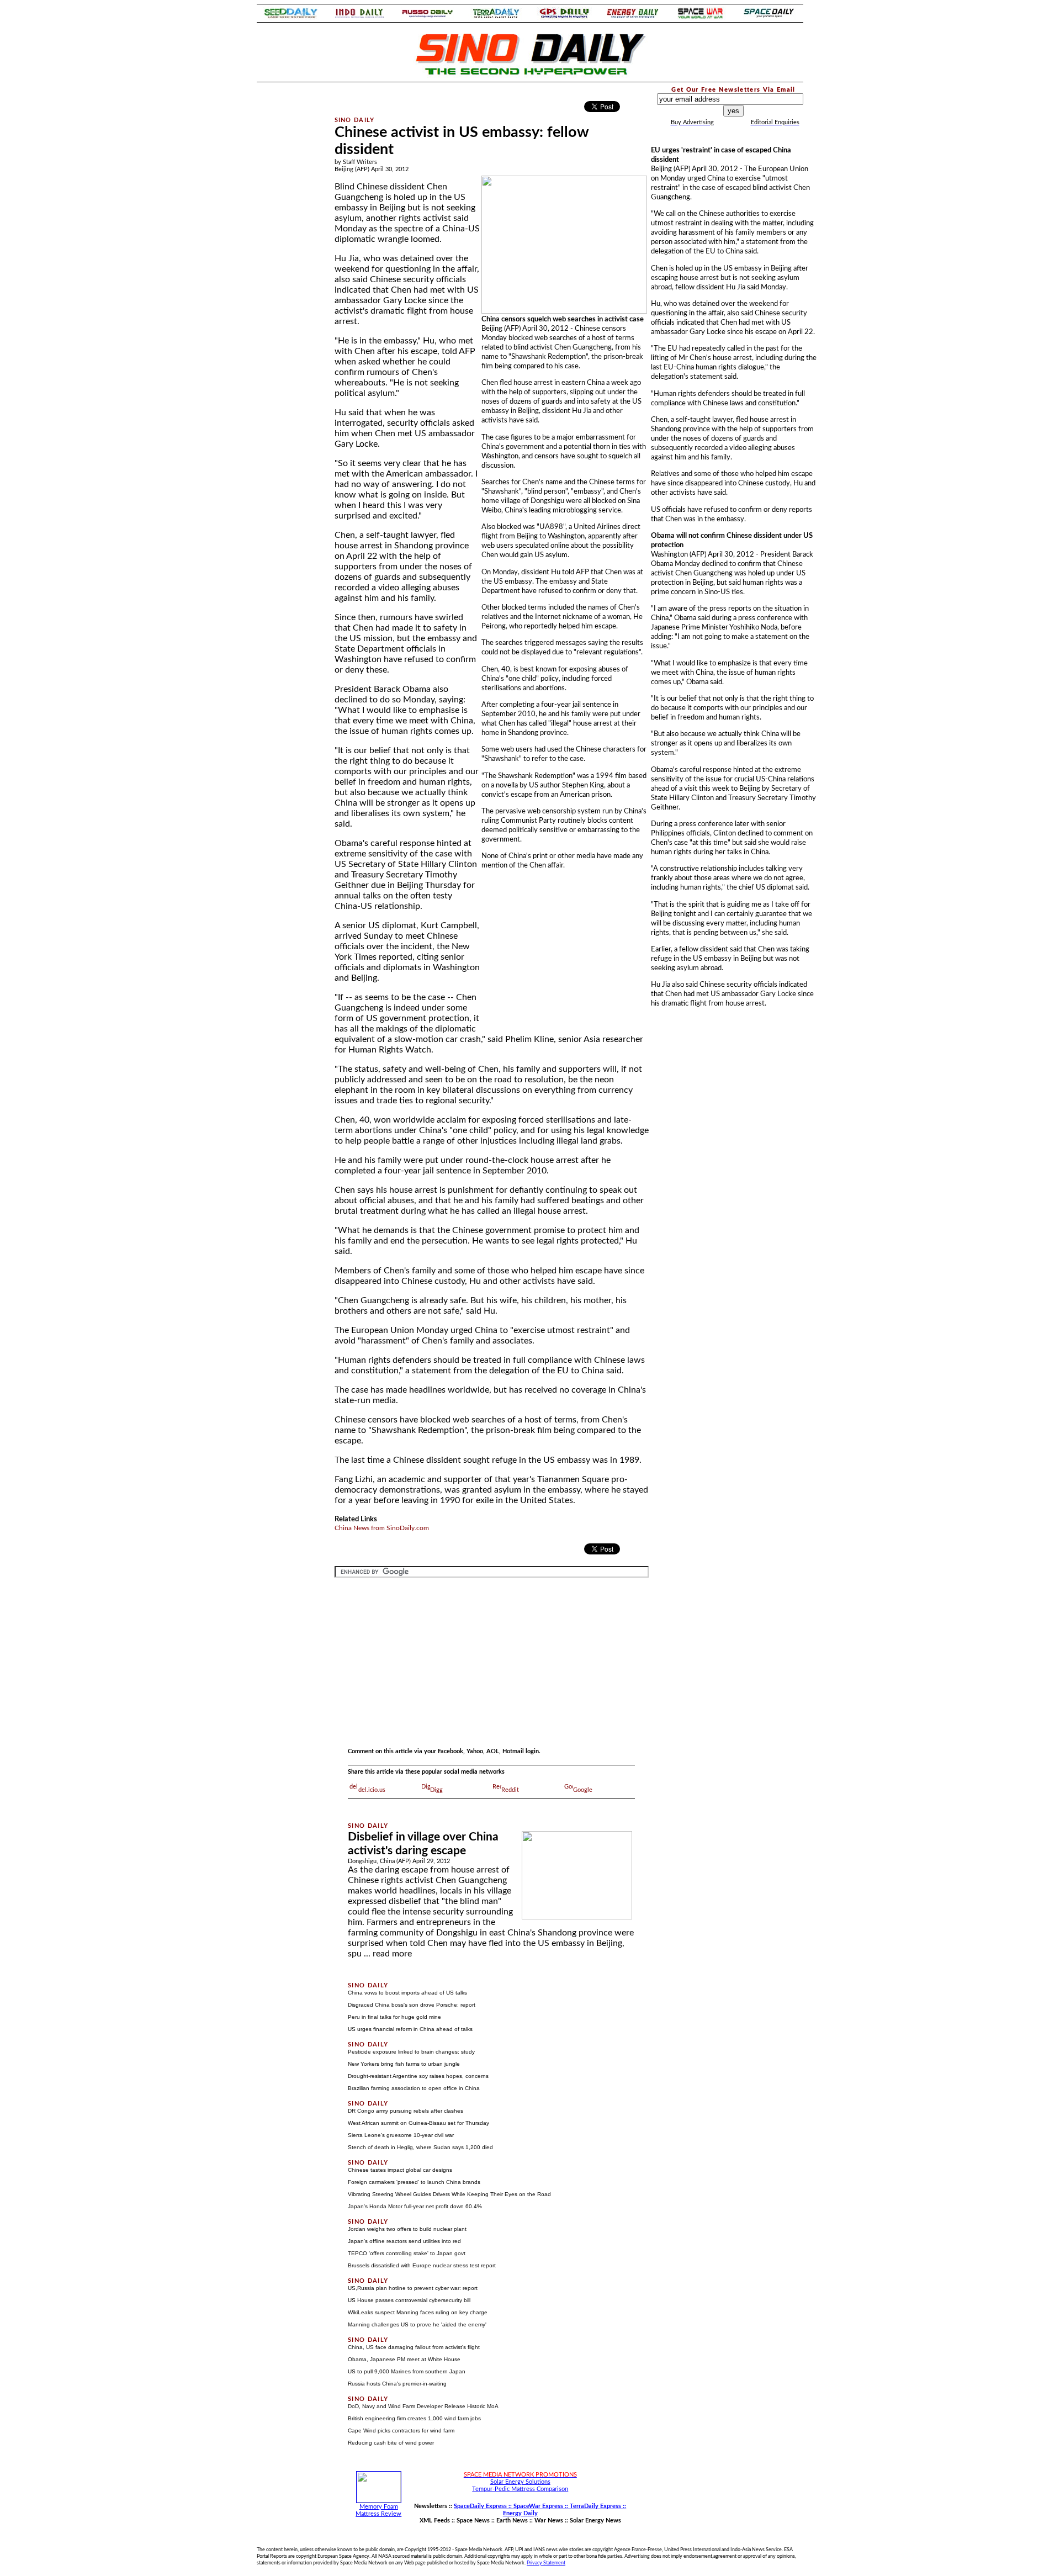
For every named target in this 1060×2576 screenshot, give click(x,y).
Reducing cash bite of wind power (391, 2443)
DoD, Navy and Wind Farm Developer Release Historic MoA (423, 2406)
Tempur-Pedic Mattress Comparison (520, 2489)
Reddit (510, 1790)
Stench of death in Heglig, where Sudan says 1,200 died (420, 2147)
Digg (436, 1790)
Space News (473, 2521)
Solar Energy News (595, 2521)
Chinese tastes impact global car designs (400, 2170)
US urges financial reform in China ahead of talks (410, 2029)
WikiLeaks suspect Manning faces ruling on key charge (418, 2312)
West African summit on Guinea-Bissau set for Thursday (418, 2123)
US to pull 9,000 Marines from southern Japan (407, 2371)
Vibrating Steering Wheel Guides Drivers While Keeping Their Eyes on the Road (449, 2194)
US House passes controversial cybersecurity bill (409, 2300)
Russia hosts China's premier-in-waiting (397, 2384)
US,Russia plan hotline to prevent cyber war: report (413, 2288)
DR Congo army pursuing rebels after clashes (406, 2111)
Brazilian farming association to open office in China (414, 2088)
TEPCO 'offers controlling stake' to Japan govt (407, 2253)
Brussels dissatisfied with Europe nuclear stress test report (422, 2265)
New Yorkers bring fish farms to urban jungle (404, 2064)
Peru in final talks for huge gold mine (394, 2017)
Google (583, 1790)
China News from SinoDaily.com (382, 1528)
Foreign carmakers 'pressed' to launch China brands (414, 2182)
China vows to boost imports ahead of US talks (407, 1993)
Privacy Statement (546, 2563)
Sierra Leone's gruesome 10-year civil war (401, 2135)
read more (392, 1954)
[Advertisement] (288, 251)
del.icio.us (372, 1790)
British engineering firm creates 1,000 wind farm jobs (414, 2418)
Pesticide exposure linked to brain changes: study (411, 2052)
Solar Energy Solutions (520, 2482)
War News (549, 2521)
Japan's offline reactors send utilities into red (404, 2241)
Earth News (512, 2521)
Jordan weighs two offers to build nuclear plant (407, 2229)
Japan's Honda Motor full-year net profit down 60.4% (415, 2206)
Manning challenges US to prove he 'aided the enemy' (417, 2324)
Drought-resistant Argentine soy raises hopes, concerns (418, 2076)
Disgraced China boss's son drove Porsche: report (412, 2005)
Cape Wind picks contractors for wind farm (401, 2430)
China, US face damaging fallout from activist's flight (414, 2347)
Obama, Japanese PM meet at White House (404, 2359)
